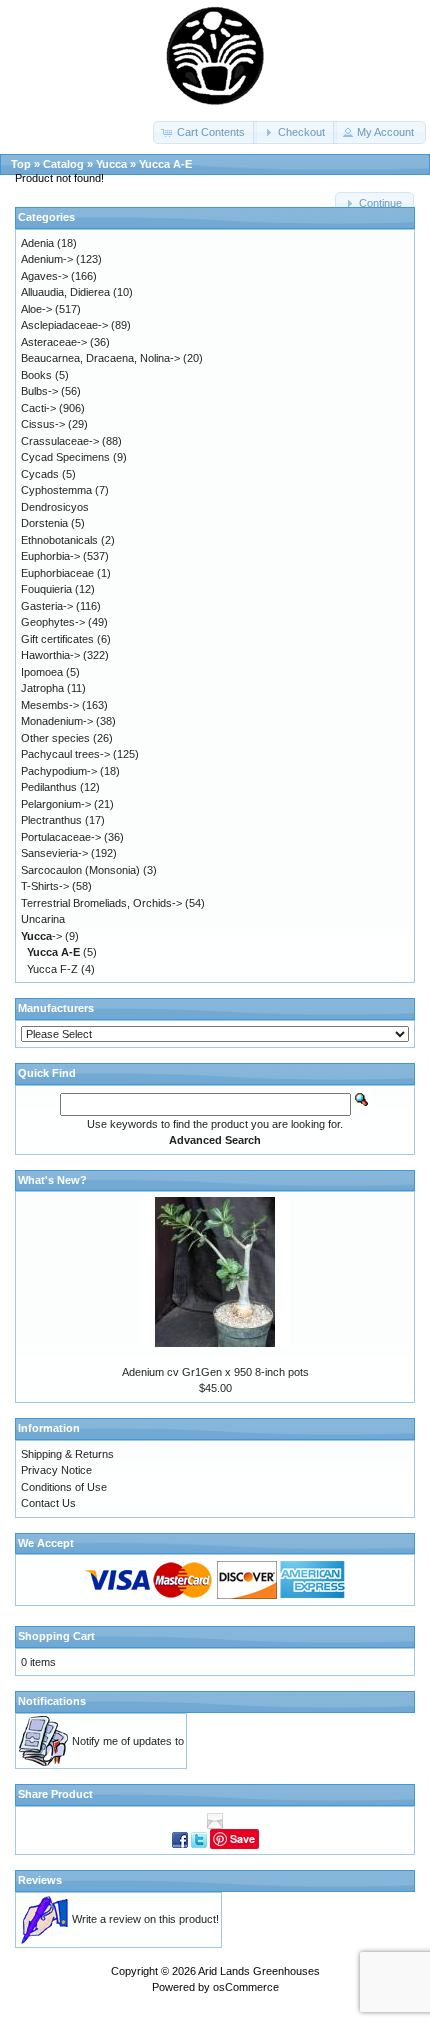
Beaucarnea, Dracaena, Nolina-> (100, 358)
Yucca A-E (165, 164)
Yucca (111, 164)
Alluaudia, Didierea (65, 292)
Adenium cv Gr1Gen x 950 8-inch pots (215, 1372)
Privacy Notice (56, 1470)
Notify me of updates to (128, 1741)
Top (21, 164)
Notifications (52, 1701)
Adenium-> (47, 259)
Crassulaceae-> (60, 441)
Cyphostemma (56, 490)
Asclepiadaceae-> (64, 325)
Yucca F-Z (52, 969)
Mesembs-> (50, 705)
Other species (55, 738)
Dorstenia (44, 523)
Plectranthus (51, 820)
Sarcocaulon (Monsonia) (80, 870)
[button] (205, 132)
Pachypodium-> (59, 771)
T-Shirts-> (45, 886)
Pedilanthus (49, 787)
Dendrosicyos (55, 507)
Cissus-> (43, 424)
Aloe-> (36, 309)
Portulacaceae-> (61, 837)
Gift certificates (57, 639)
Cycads (40, 474)
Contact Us (48, 1503)
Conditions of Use (64, 1487)
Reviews (40, 1880)
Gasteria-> (47, 606)
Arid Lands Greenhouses (259, 1971)
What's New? (52, 1180)
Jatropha (42, 688)
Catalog (63, 164)
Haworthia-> (50, 655)
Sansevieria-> (54, 853)
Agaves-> (44, 276)
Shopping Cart (56, 1636)
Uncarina (43, 919)
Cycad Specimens (65, 457)
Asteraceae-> (54, 342)
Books (36, 375)
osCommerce (246, 1987)
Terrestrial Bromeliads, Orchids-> (101, 903)
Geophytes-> (53, 622)
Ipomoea (42, 672)
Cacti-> (38, 408)
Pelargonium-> (56, 804)
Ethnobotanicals (59, 540)
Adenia (37, 243)
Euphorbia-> (50, 556)
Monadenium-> (57, 721)
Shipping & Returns (67, 1454)
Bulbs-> (39, 391)
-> (41, 936)
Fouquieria (46, 589)
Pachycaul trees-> (65, 754)
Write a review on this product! (145, 1919)
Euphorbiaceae (57, 573)
